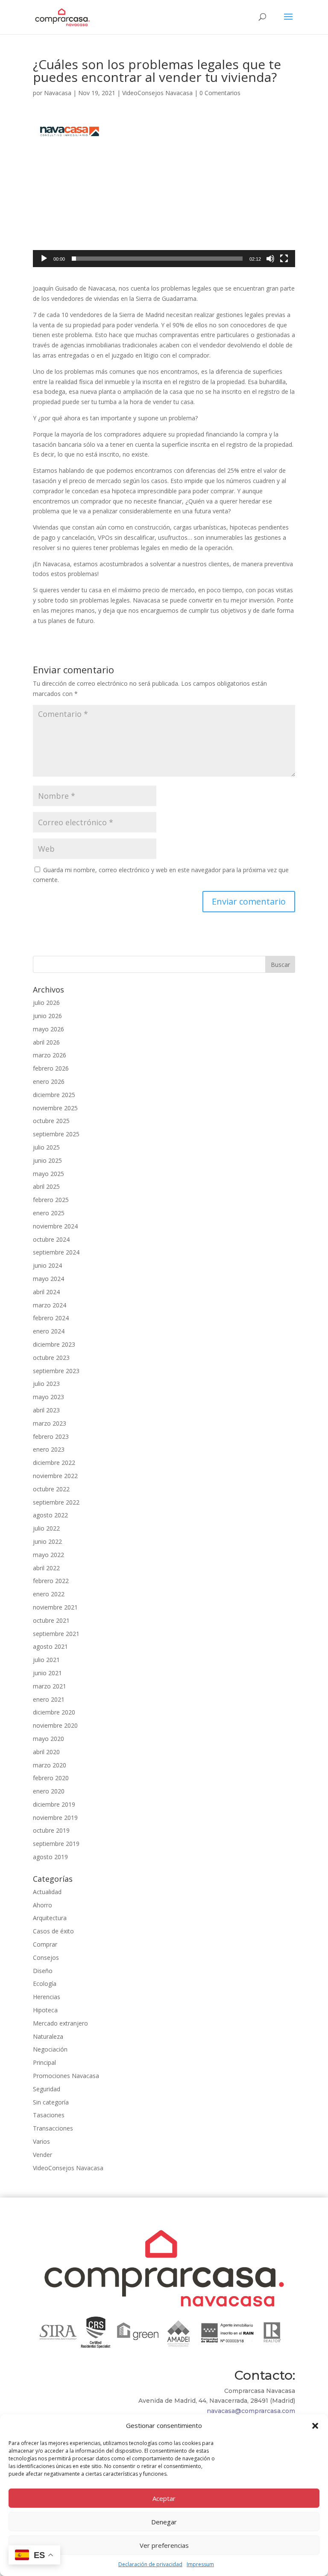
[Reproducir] (44, 259)
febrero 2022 (51, 1581)
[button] (315, 2426)
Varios (41, 2141)
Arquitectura (50, 1918)
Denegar (164, 2522)
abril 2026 (46, 1042)
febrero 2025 (51, 1200)
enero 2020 (49, 1791)
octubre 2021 (51, 1620)
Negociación (50, 2049)
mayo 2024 (48, 1279)
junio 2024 (47, 1265)
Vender (42, 2155)
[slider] (157, 259)
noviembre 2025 (55, 1108)
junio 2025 (47, 1160)
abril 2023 (46, 1410)
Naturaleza (48, 2036)
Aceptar (164, 2498)
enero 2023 (49, 1449)
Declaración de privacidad (150, 2564)
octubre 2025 (51, 1121)
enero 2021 (49, 1699)
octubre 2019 (51, 1830)
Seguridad (47, 2089)
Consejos (46, 1957)
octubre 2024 (51, 1239)
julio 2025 (46, 1147)
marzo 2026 (50, 1055)
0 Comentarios (220, 93)
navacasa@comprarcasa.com (251, 2411)
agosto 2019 (50, 1857)
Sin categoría (51, 2102)
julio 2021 (46, 1660)
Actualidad (47, 1892)
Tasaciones (49, 2115)
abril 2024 (46, 1292)
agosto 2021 (50, 1646)
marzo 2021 (50, 1686)
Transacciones (53, 2128)
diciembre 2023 (54, 1344)
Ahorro (42, 1905)
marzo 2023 (50, 1423)
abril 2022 (46, 1568)
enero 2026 (49, 1081)
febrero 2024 (51, 1318)
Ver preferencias (164, 2545)
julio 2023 (46, 1384)
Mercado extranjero (60, 2023)
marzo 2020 (50, 1765)
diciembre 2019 (54, 1804)
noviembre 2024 (55, 1226)
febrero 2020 (51, 1778)
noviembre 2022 (55, 1476)
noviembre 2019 (55, 1818)
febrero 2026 (51, 1068)
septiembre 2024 (56, 1252)
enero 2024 (49, 1331)
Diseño (43, 1971)
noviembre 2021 (55, 1607)
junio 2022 (47, 1541)
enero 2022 (49, 1594)
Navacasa (58, 93)
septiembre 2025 (56, 1134)
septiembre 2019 (56, 1844)
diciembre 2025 (54, 1095)
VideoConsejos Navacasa (157, 93)
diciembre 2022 (54, 1463)
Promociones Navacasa (66, 2076)
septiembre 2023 (56, 1371)
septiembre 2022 (56, 1502)
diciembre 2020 (54, 1712)
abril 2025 (46, 1186)
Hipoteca (45, 2010)
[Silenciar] (270, 259)
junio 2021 (47, 1673)
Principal (44, 2062)
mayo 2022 (48, 1555)
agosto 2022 (50, 1515)
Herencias (47, 1997)
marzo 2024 (50, 1305)
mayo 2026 (48, 1029)
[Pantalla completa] (284, 259)
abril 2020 (46, 1752)
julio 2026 (46, 1003)
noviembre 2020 (55, 1725)
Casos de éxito (53, 1931)
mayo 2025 (48, 1174)
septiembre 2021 (56, 1634)
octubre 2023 (51, 1358)
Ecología (45, 1984)
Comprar (45, 1944)
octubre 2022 (51, 1489)
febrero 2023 (51, 1436)
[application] (164, 194)
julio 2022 (46, 1528)
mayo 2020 (48, 1739)
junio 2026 (47, 1016)
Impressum (200, 2564)
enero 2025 (49, 1213)
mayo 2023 (48, 1397)
